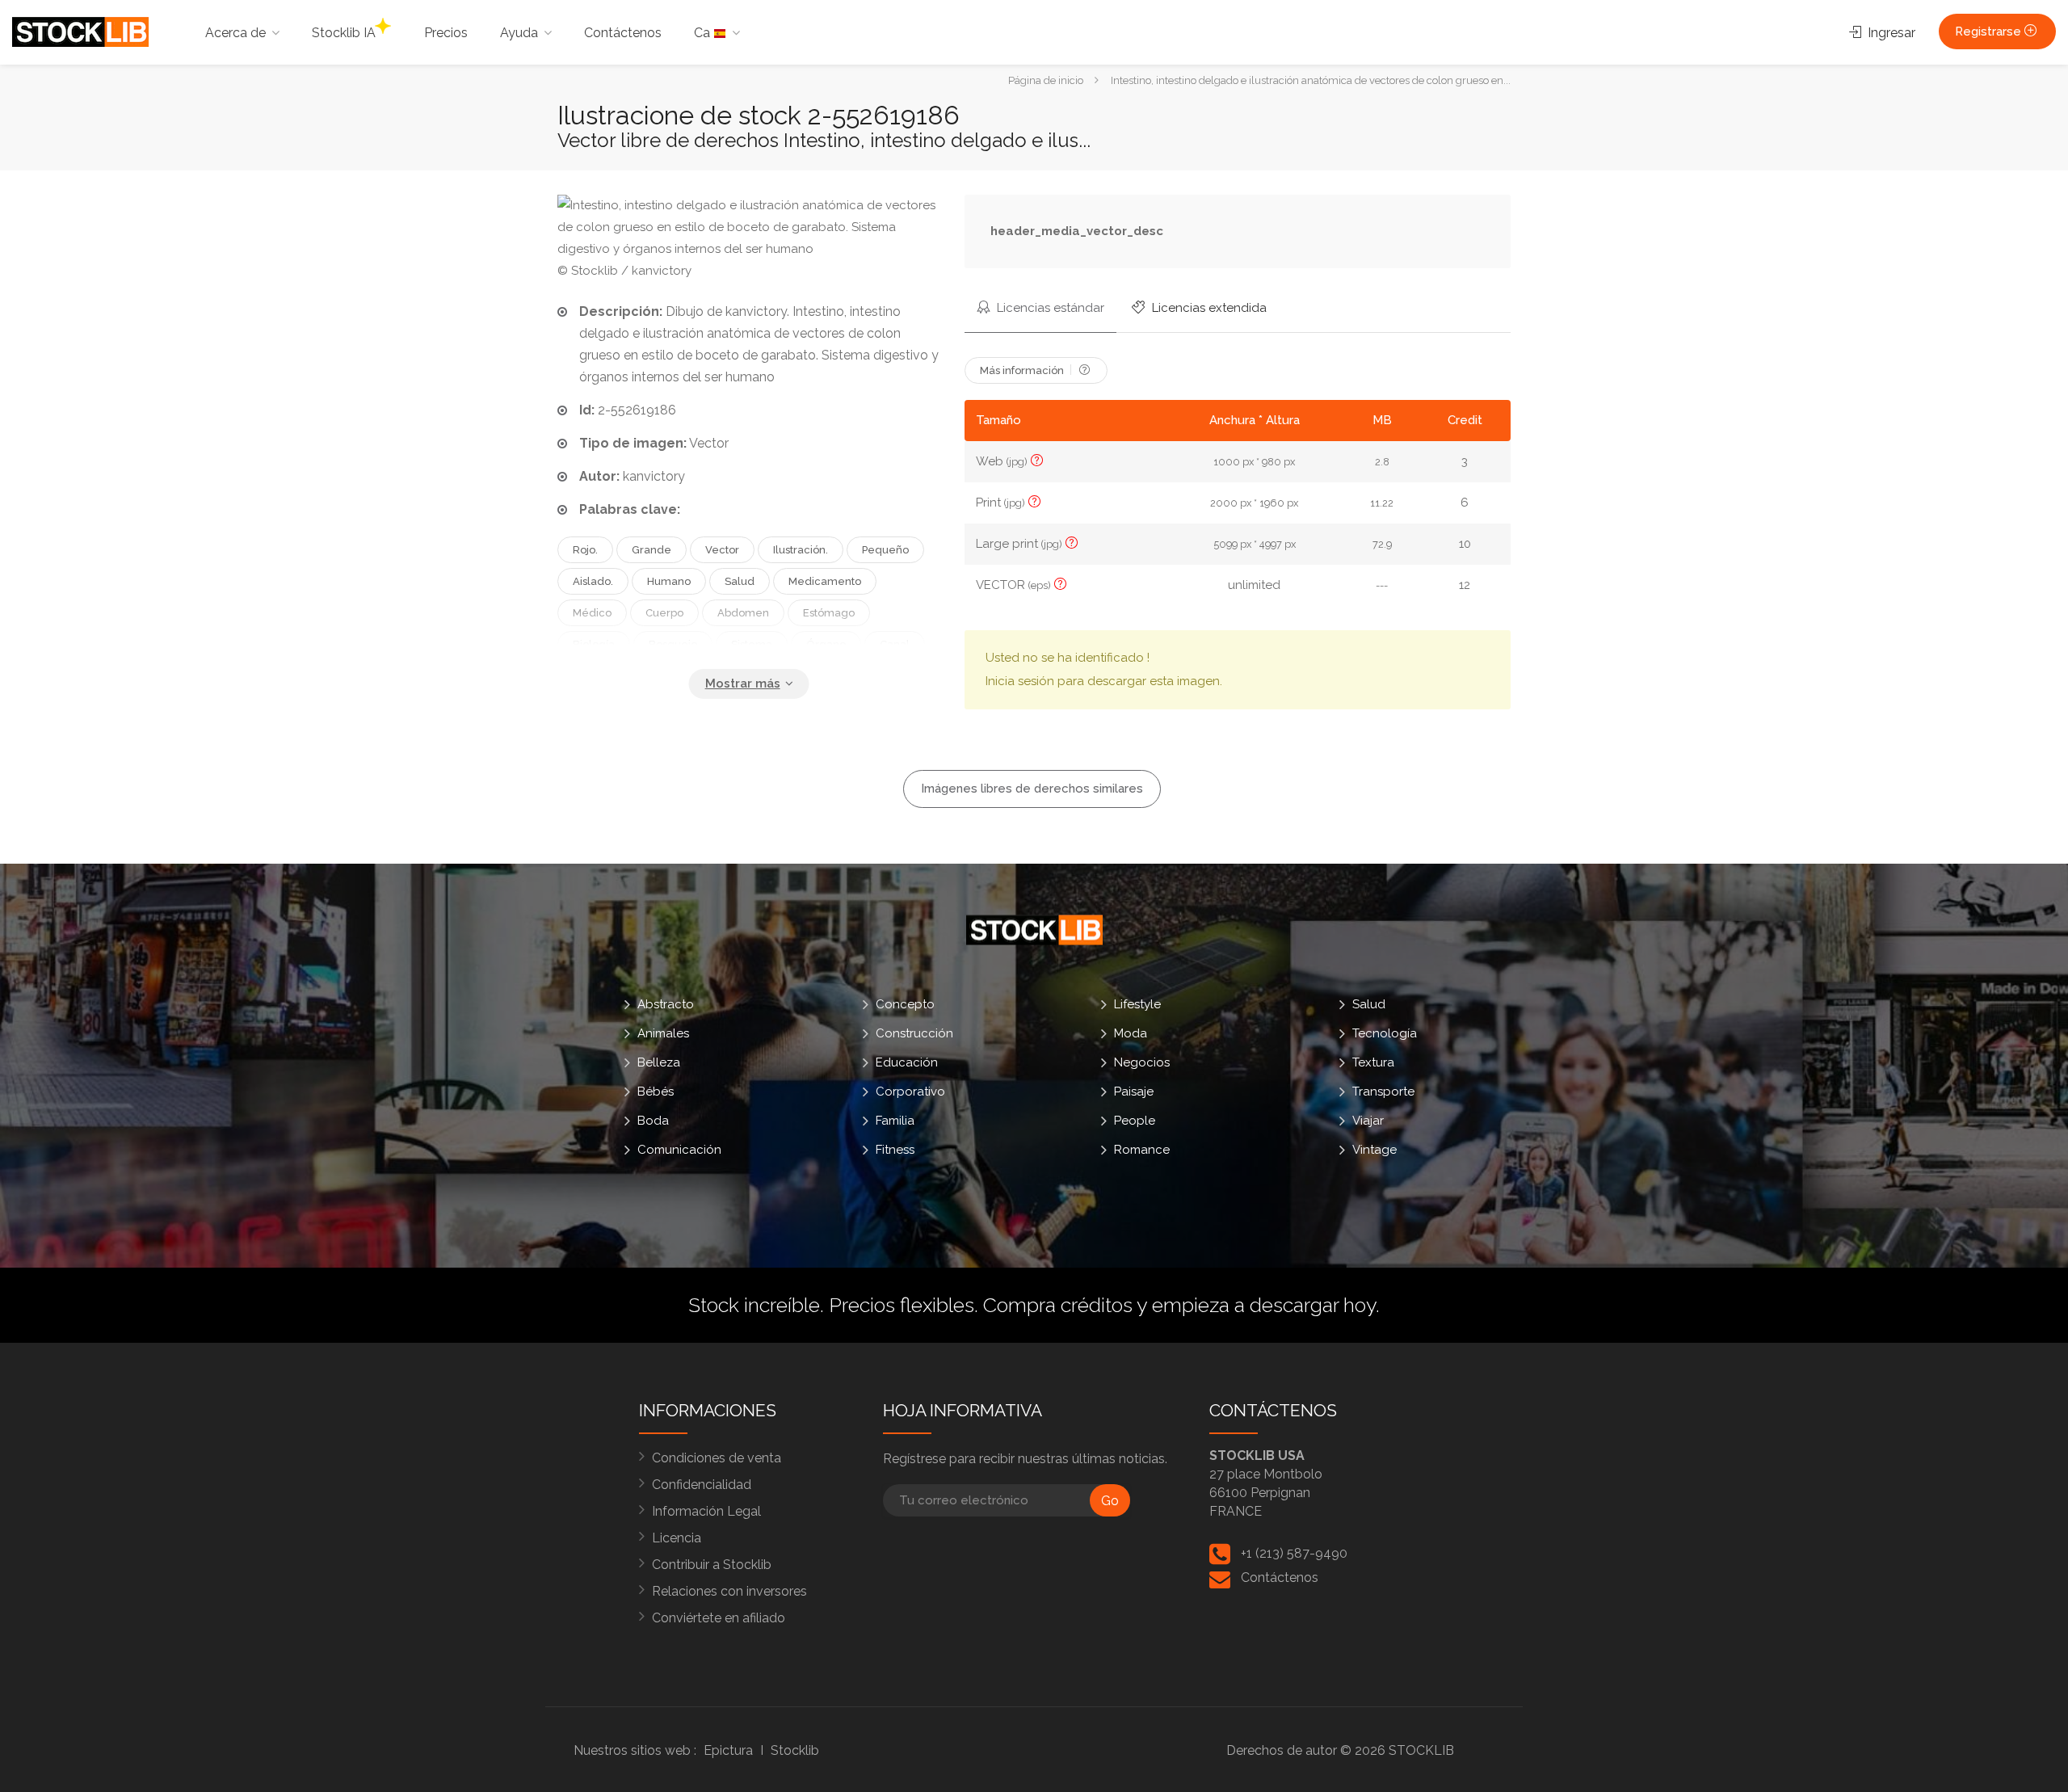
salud (740, 581)
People (1135, 1121)
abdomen (743, 613)
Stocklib (795, 1750)
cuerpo (664, 613)
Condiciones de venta (717, 1458)
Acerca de (235, 33)
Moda (1131, 1033)
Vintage (1374, 1150)
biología (594, 644)
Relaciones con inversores (729, 1591)
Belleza (659, 1062)
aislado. (593, 581)
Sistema (752, 644)
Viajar (1368, 1121)
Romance (1142, 1150)
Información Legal (706, 1511)
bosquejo (673, 644)
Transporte (1383, 1092)
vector (722, 550)
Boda (653, 1121)
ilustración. (801, 550)
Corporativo (910, 1092)
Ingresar (1890, 33)
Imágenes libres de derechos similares (1032, 789)
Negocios (1142, 1062)
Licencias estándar (1049, 308)
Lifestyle (1137, 1004)
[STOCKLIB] (80, 31)
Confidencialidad (702, 1485)
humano (669, 581)
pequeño (885, 550)
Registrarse (1990, 32)
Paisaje (1134, 1092)
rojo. (585, 550)
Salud (1369, 1004)
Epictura (728, 1750)
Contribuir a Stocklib (712, 1565)
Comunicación (679, 1150)
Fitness (895, 1150)
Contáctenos (623, 33)
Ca (704, 33)
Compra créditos (1058, 1305)
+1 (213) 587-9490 (1294, 1553)
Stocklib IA (344, 33)
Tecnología (1385, 1033)
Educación (907, 1062)
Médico (592, 613)
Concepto (905, 1004)
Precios (446, 33)
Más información (1023, 370)
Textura (1373, 1062)
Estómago (829, 613)
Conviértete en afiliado (719, 1618)
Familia (895, 1121)
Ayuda (519, 33)
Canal (895, 644)
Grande (652, 550)
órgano (826, 644)
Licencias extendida (1208, 308)
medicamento (825, 581)
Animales (663, 1033)
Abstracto (666, 1004)
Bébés (656, 1092)
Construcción (914, 1033)
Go (1110, 1501)
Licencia (677, 1538)
